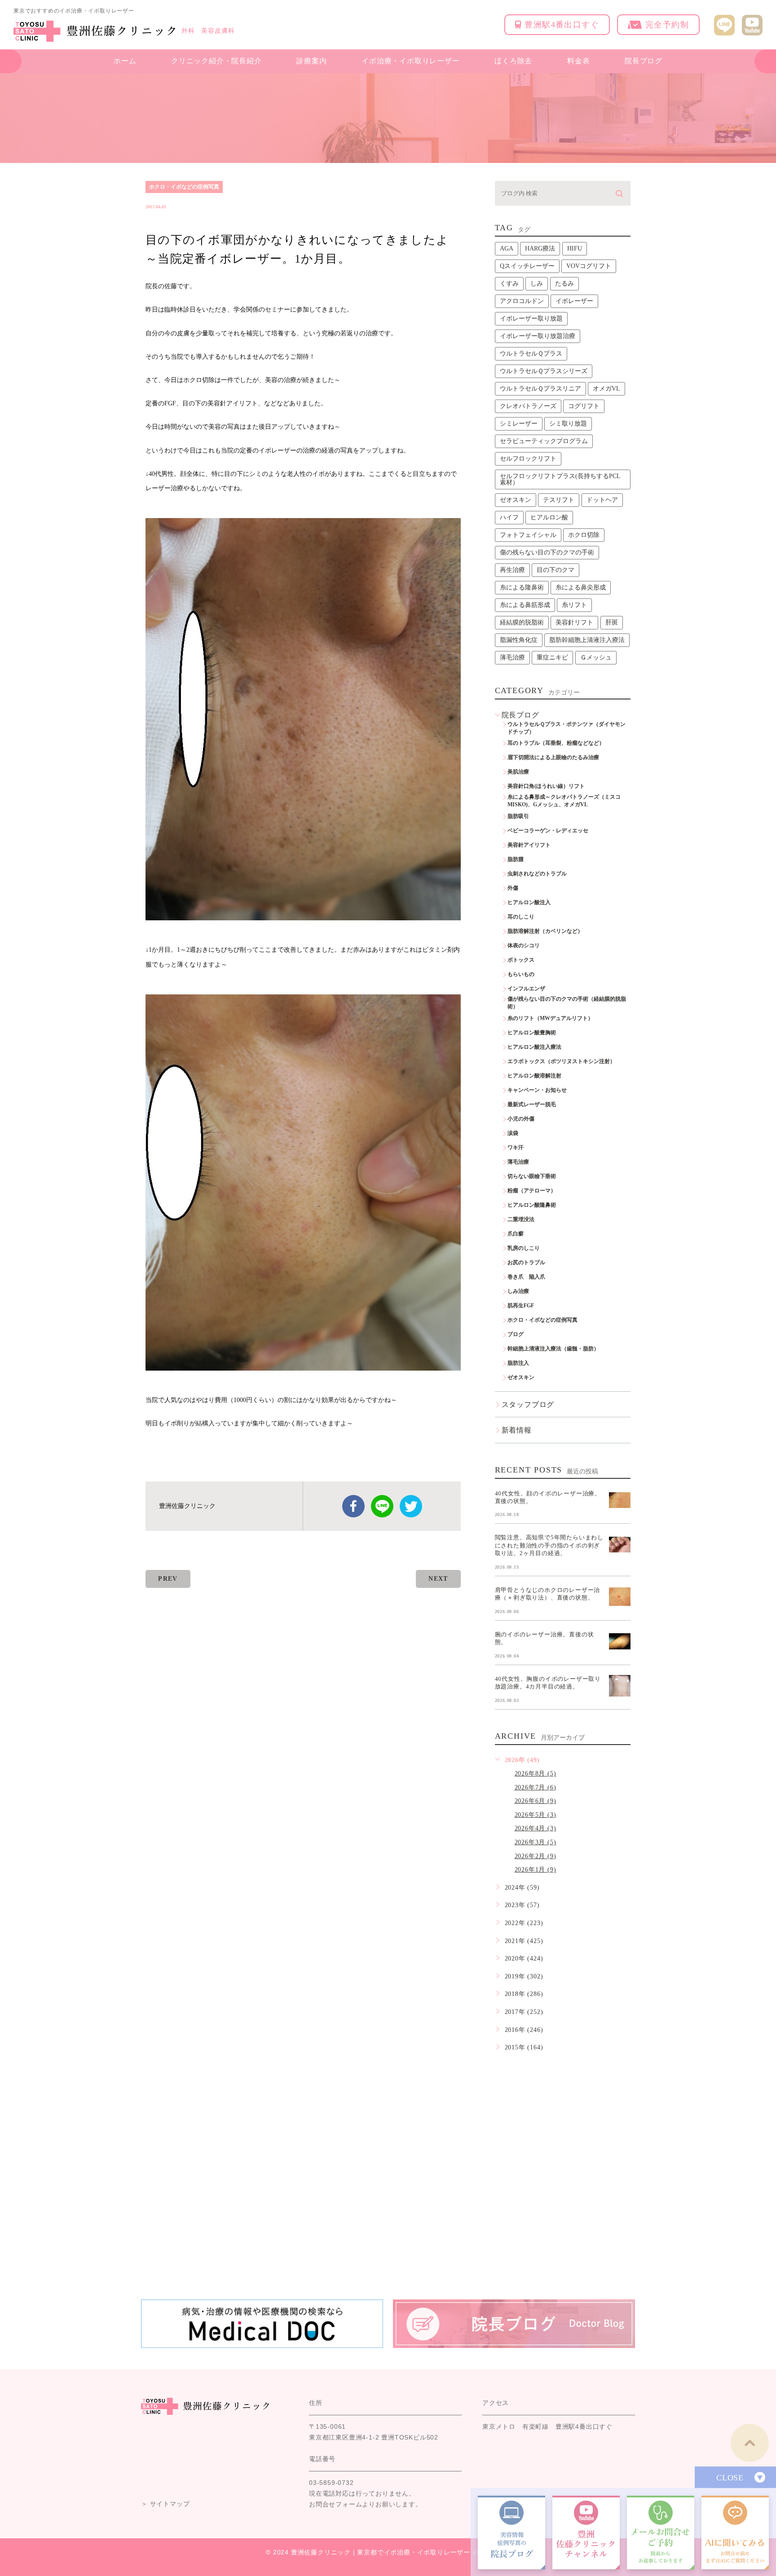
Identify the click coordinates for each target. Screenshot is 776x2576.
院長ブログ (644, 61)
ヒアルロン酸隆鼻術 (532, 1205)
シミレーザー (519, 424)
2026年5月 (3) (536, 1815)
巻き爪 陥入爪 (526, 1277)
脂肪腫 (516, 859)
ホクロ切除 (584, 535)
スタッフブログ (528, 1404)
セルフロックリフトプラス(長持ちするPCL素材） (560, 479)
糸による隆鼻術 (522, 587)
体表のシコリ (524, 945)
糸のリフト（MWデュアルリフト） (550, 1018)
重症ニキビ (552, 657)
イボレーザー (574, 301)
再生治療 (512, 570)
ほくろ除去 (513, 61)
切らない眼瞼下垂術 (532, 1176)
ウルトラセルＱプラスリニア (540, 389)
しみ (537, 284)
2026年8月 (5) (536, 1774)
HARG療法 (540, 248)
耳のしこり (521, 917)
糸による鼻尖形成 (581, 587)
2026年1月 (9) (536, 1870)
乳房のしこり (524, 1248)
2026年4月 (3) (536, 1828)
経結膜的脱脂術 (522, 622)
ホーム (125, 61)
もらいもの (521, 974)
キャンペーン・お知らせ (537, 1090)
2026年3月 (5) (536, 1842)
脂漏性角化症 (519, 640)
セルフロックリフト (528, 459)
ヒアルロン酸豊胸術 (532, 1033)
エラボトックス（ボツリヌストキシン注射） (561, 1061)
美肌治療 (518, 772)
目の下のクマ (556, 570)
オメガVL (606, 389)
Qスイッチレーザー (527, 266)
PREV (168, 1579)
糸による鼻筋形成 (525, 605)
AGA (507, 248)
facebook (353, 1506)
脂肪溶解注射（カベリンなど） (545, 931)
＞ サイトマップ (165, 2504)
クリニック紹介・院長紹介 (216, 61)
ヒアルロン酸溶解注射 (534, 1076)
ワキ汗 (516, 1147)
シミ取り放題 (568, 424)
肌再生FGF (521, 1306)
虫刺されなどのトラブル (537, 874)
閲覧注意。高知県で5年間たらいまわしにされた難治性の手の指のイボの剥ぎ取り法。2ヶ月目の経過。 (549, 1545)
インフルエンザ (526, 989)
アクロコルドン (522, 301)
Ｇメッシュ (596, 657)
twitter (411, 1506)
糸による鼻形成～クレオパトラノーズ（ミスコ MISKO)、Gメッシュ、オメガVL (567, 801)
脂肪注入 (518, 1363)
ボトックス (521, 960)
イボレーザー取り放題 (531, 319)
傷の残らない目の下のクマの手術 (547, 552)
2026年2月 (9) (536, 1856)
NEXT (438, 1579)
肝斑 (612, 622)
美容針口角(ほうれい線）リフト (546, 786)
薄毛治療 (512, 657)
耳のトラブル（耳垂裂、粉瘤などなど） (556, 743)
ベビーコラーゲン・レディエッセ (548, 831)
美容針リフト (574, 622)
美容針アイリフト (529, 845)
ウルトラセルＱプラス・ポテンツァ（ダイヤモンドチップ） (567, 728)
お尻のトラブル (526, 1262)
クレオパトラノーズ (528, 406)
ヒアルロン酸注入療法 (534, 1047)
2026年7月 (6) (536, 1787)
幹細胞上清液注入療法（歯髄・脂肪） (553, 1349)
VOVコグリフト (589, 266)
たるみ (564, 284)
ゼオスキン (516, 500)
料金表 (578, 61)
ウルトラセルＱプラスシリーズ (544, 371)
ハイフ (509, 517)
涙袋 (513, 1133)
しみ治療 (518, 1291)
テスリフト (559, 500)
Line (382, 1506)
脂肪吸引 (518, 816)
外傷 (513, 888)
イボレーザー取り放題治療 (538, 336)
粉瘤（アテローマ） (532, 1191)
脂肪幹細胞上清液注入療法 (587, 640)
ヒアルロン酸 (549, 517)
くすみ (509, 284)
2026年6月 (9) (536, 1801)
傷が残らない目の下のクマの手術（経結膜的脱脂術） (567, 1003)
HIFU (575, 248)
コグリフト (584, 406)
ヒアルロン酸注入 (529, 902)
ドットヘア (602, 500)
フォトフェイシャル (528, 535)
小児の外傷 (521, 1119)
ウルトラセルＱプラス (531, 354)
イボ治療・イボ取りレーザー (410, 61)
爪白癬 (516, 1234)
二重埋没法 (521, 1219)
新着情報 (517, 1430)
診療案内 (311, 61)
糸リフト (574, 605)
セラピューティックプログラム (544, 441)
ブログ (516, 1334)
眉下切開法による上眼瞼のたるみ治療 (553, 757)
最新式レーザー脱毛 (532, 1104)
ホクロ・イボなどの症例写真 (184, 187)
